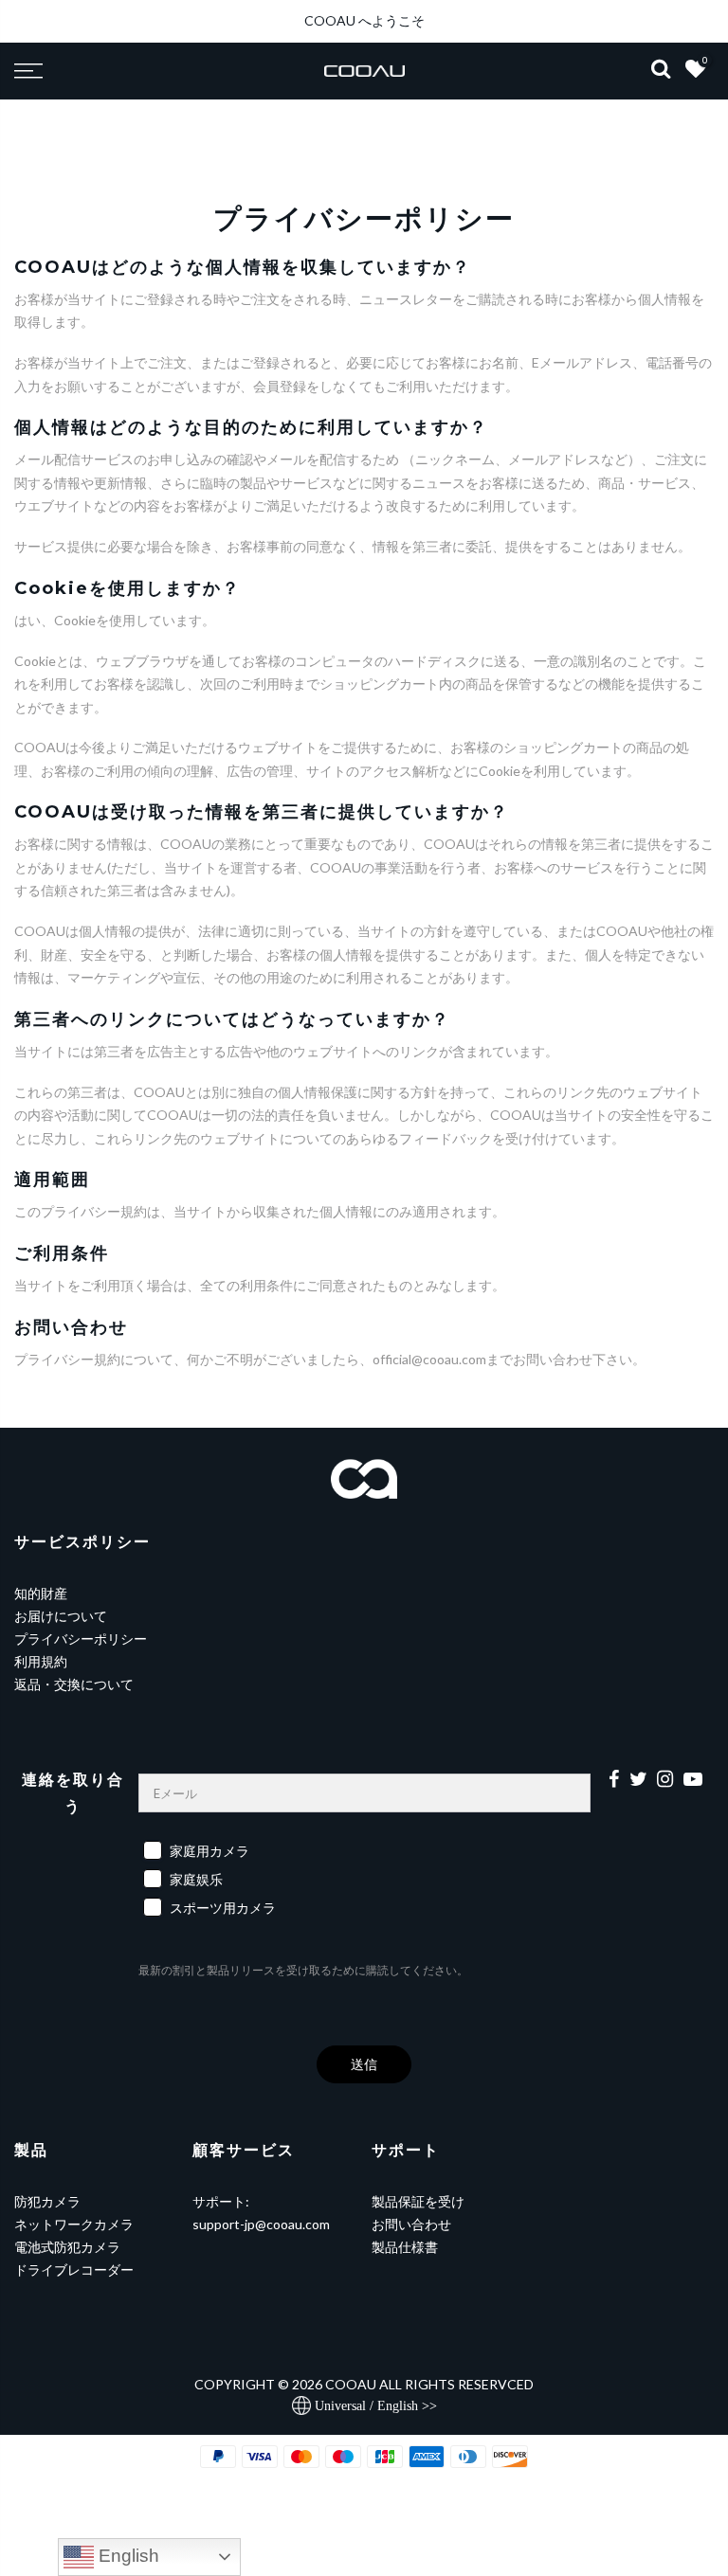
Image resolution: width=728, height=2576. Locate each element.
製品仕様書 (405, 2247)
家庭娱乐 (196, 1879)
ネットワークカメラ (74, 2224)
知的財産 (41, 1593)
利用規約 (41, 1661)
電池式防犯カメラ (67, 2247)
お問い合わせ (411, 2224)
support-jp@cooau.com (261, 2224)
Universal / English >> (374, 2406)
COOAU (351, 2384)
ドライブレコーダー (74, 2270)
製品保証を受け (418, 2201)
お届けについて (61, 1616)
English (127, 2556)
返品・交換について (74, 1684)
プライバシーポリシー (81, 1639)
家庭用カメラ (209, 1851)
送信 (364, 2064)
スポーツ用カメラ (223, 1908)
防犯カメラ (47, 2201)
